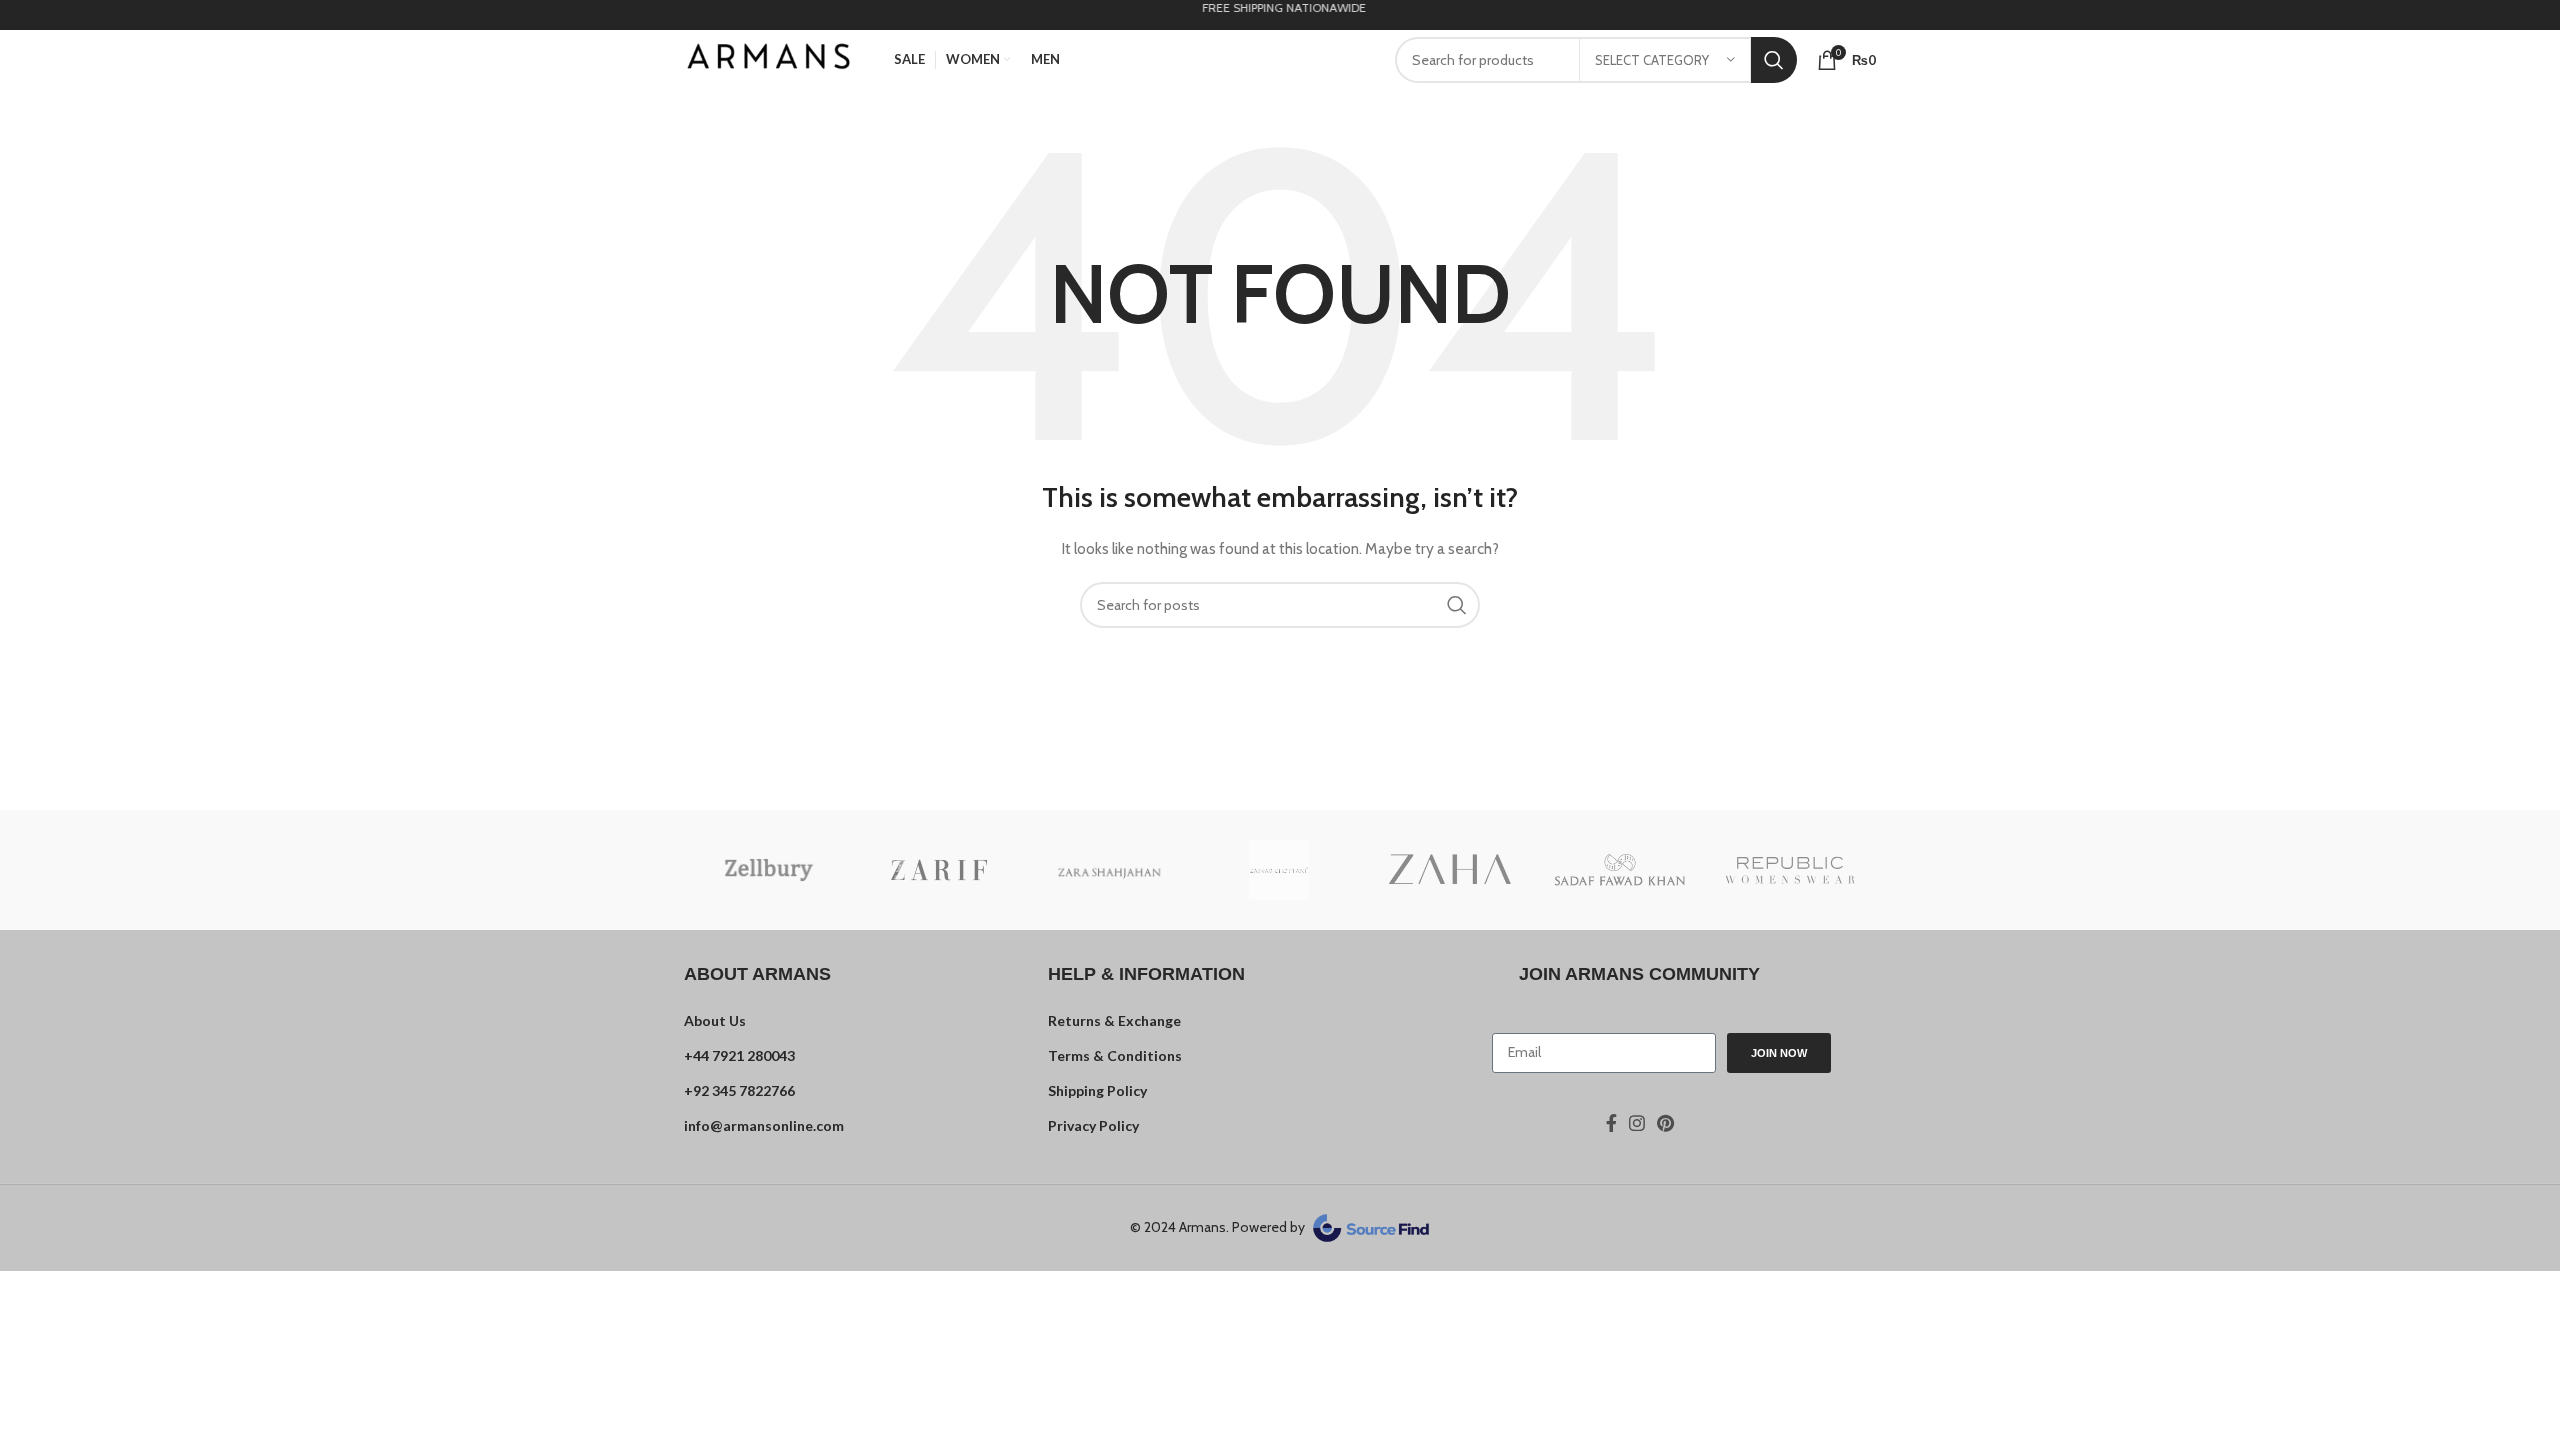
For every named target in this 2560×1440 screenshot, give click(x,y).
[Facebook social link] (1611, 1123)
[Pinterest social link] (1665, 1123)
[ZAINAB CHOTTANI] (1279, 870)
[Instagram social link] (1637, 1123)
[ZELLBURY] (769, 870)
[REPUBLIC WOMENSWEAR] (1790, 870)
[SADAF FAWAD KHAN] (1620, 870)
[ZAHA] (1450, 870)
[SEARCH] (1774, 60)
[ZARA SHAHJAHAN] (1109, 870)
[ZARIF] (939, 870)
